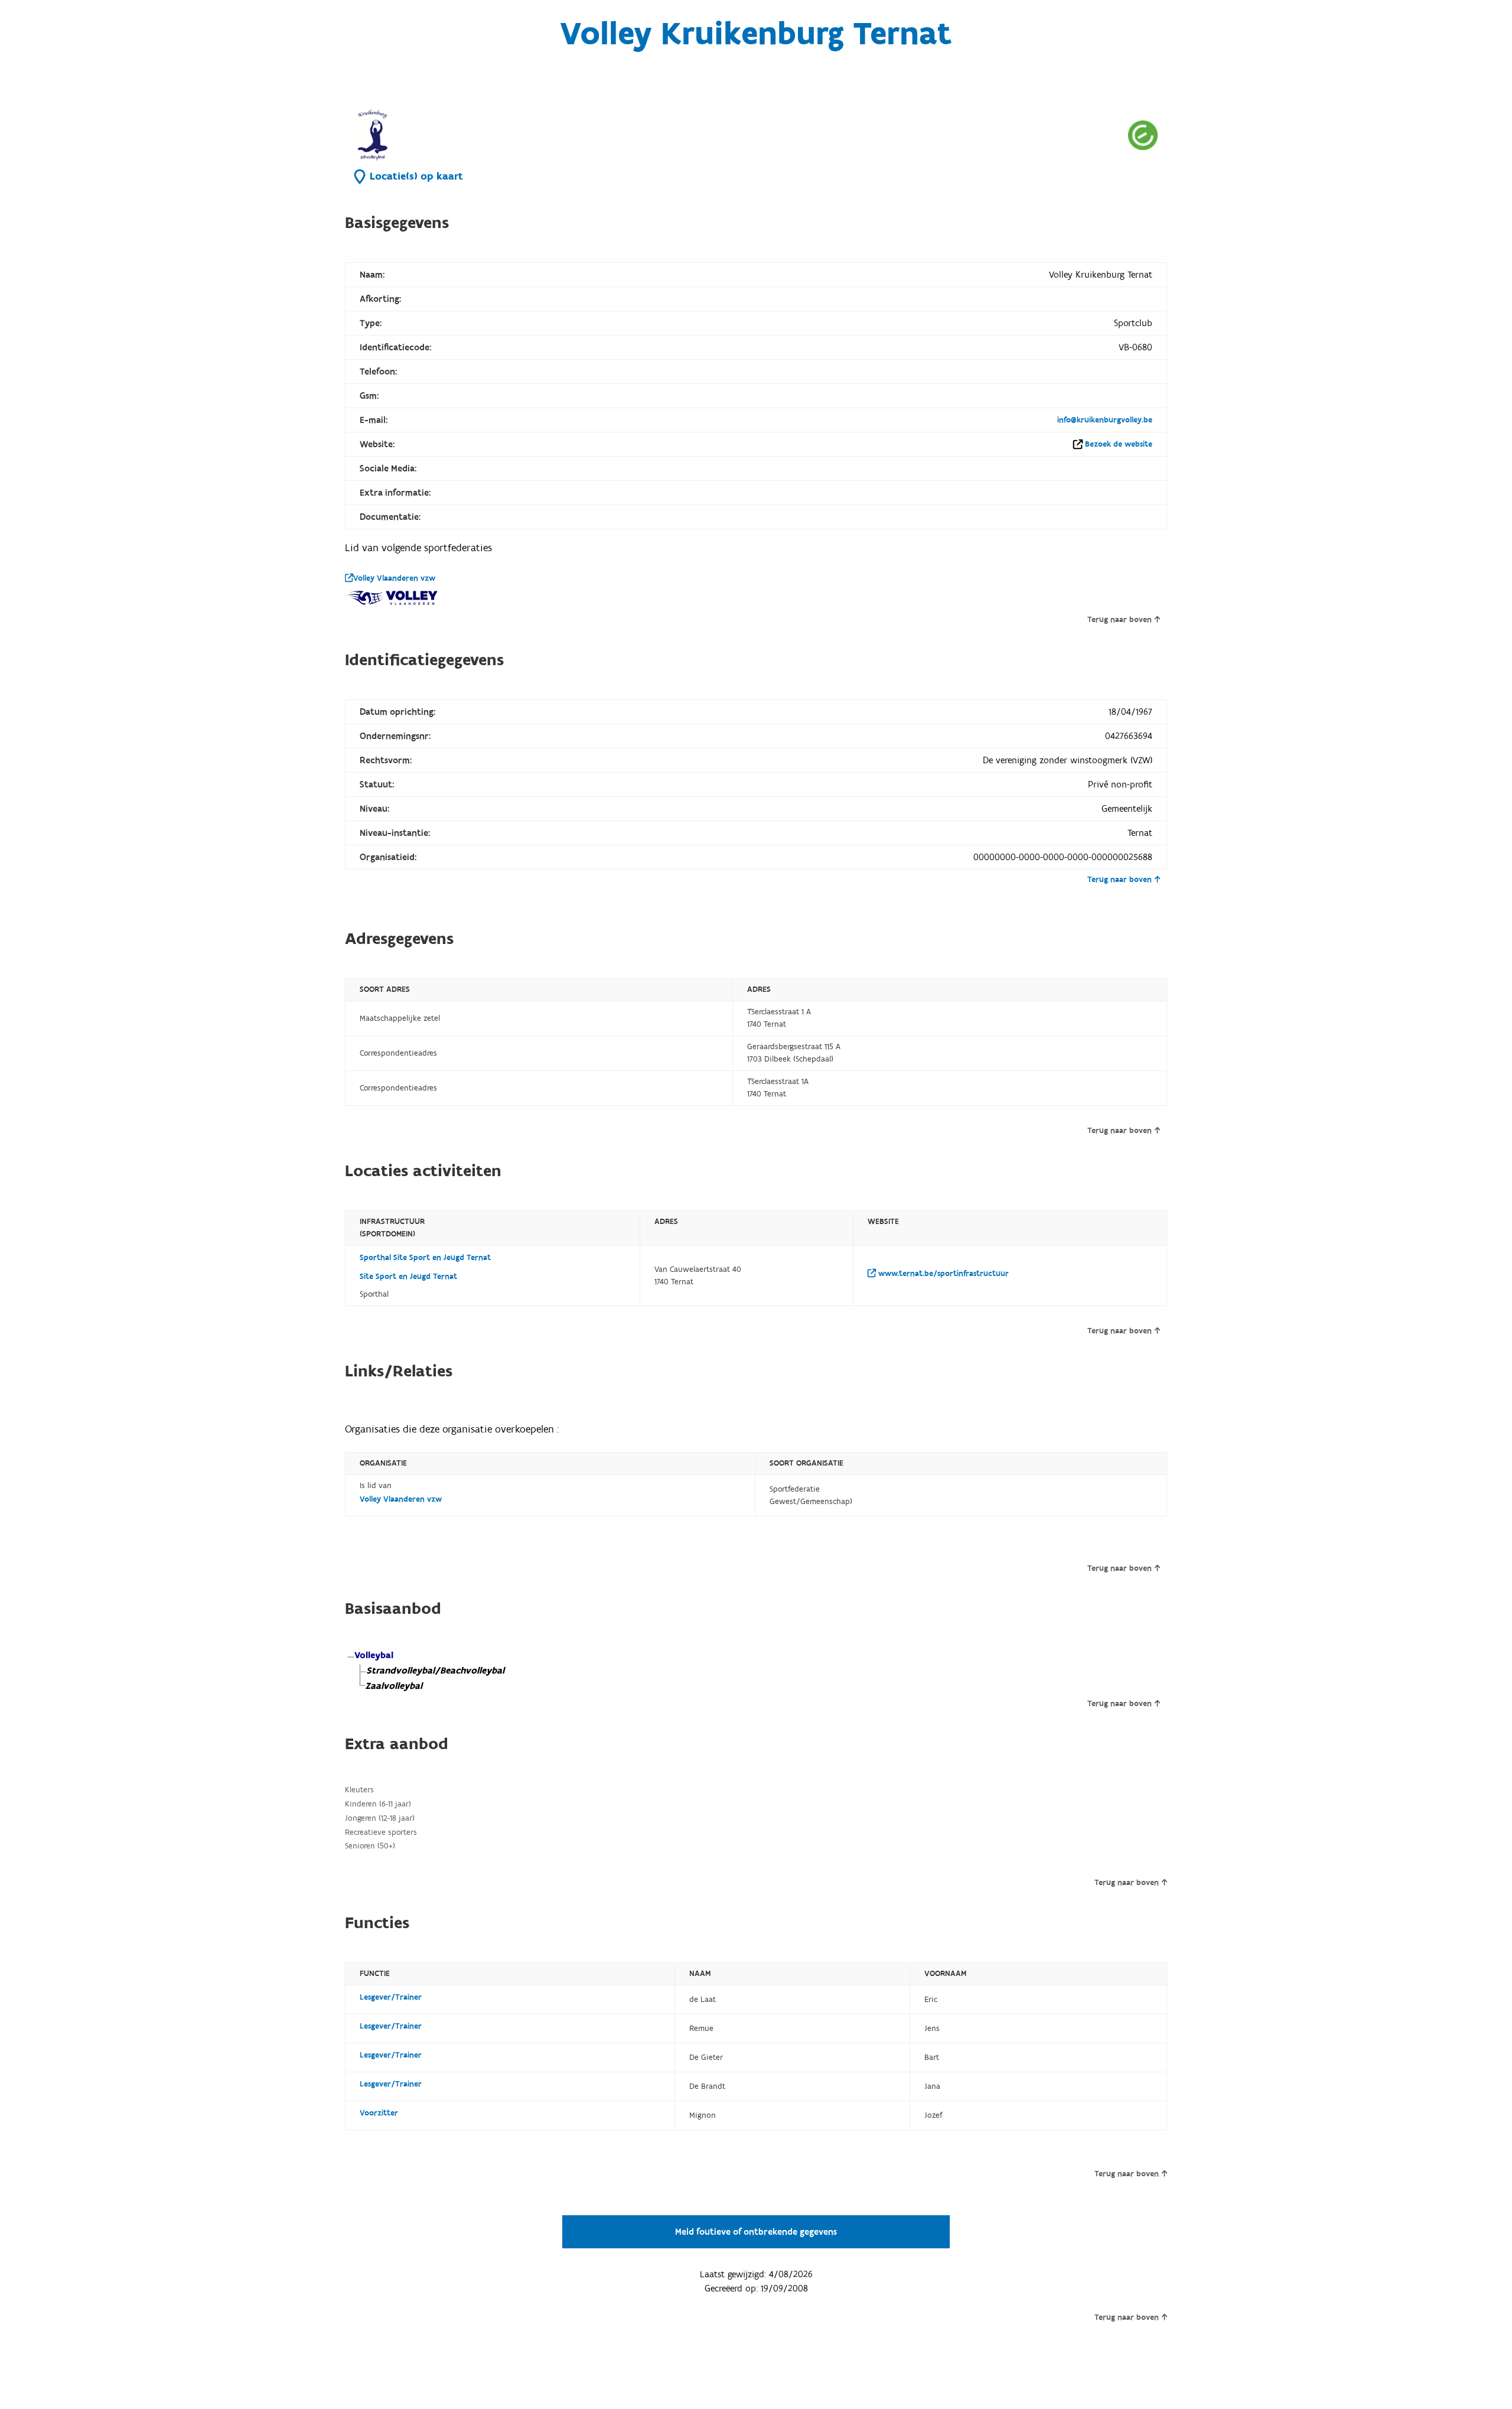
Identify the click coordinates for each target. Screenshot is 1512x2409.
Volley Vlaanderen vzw (394, 578)
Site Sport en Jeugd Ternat (408, 1277)
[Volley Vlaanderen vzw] (392, 598)
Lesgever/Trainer (391, 1997)
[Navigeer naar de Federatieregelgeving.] (1143, 135)
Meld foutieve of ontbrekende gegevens (756, 2232)
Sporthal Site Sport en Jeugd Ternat (425, 1258)
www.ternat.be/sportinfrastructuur (942, 1274)
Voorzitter (379, 2113)
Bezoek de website (1119, 444)
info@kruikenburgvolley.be (1105, 420)
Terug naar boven (1120, 620)
